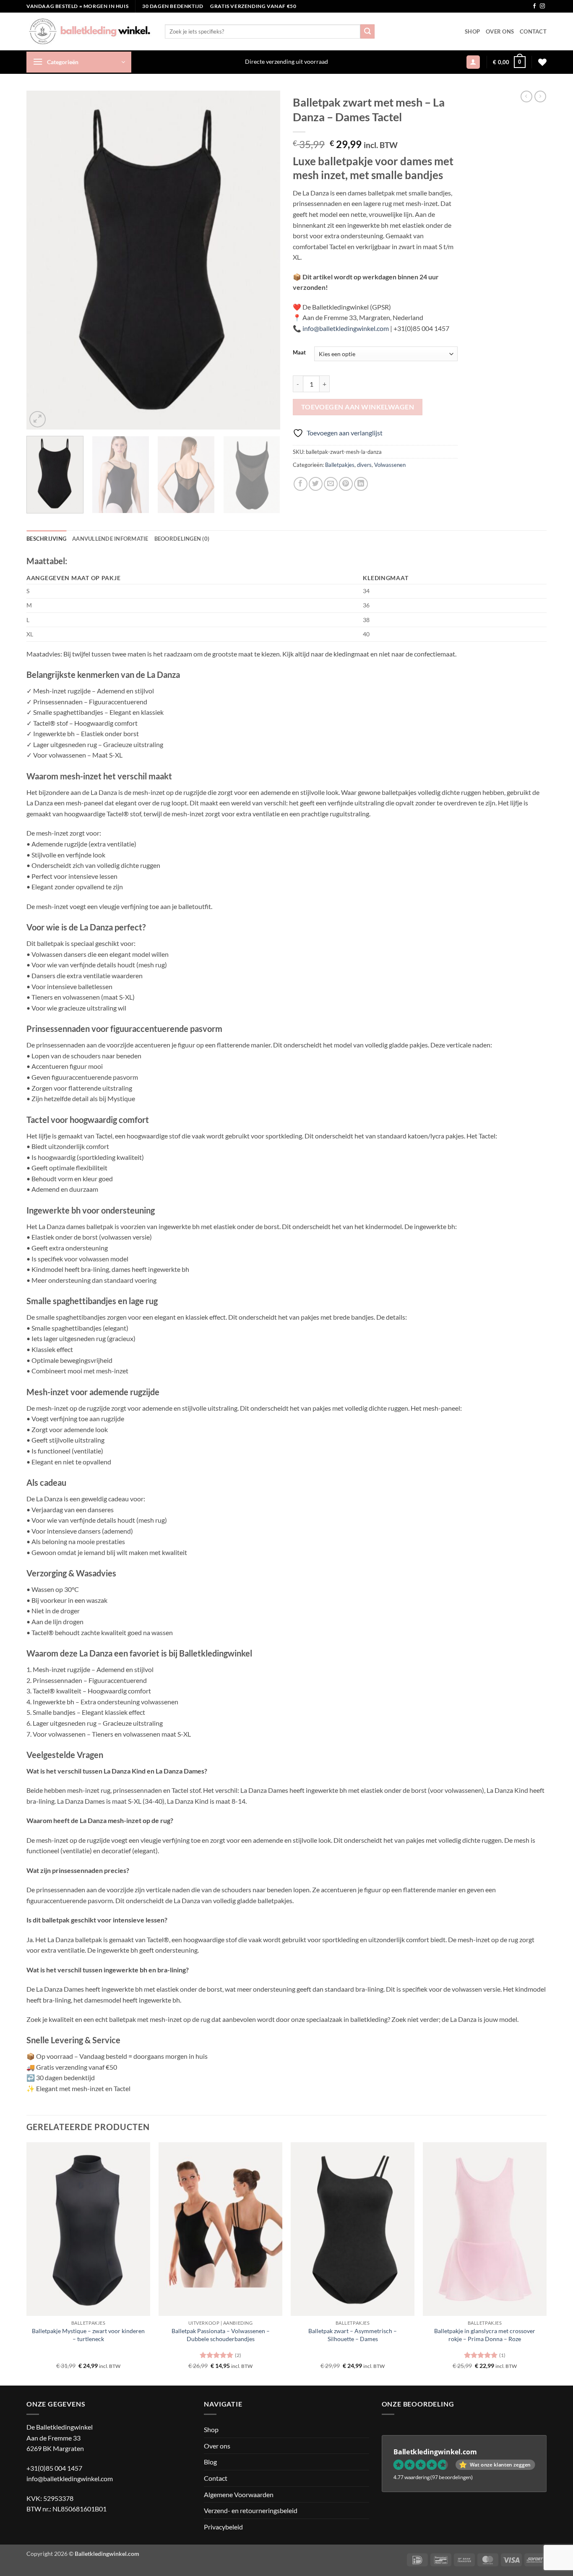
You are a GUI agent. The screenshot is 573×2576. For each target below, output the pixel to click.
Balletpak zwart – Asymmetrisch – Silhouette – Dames (353, 2335)
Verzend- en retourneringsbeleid (251, 2510)
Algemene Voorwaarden (239, 2494)
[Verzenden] (367, 31)
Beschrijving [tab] (46, 539)
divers (364, 465)
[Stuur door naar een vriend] (331, 484)
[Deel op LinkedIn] (361, 484)
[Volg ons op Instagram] (542, 6)
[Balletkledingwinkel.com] (89, 31)
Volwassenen (390, 465)
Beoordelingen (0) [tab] (182, 539)
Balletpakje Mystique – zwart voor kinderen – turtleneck (88, 2335)
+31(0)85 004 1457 (54, 2468)
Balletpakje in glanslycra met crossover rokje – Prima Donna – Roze (485, 2335)
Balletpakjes (340, 465)
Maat (299, 353)
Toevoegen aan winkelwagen (358, 407)
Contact (533, 31)
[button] (79, 62)
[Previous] (42, 260)
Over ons (500, 31)
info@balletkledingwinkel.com (70, 2478)
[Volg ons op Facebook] (534, 6)
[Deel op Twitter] (316, 484)
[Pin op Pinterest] (346, 484)
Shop (472, 31)
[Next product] (526, 96)
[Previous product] (540, 96)
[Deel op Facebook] (301, 484)
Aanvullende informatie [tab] (110, 539)
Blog (210, 2462)
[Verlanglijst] (542, 62)
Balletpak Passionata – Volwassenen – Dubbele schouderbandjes (221, 2335)
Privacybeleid (223, 2527)
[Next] (265, 260)
